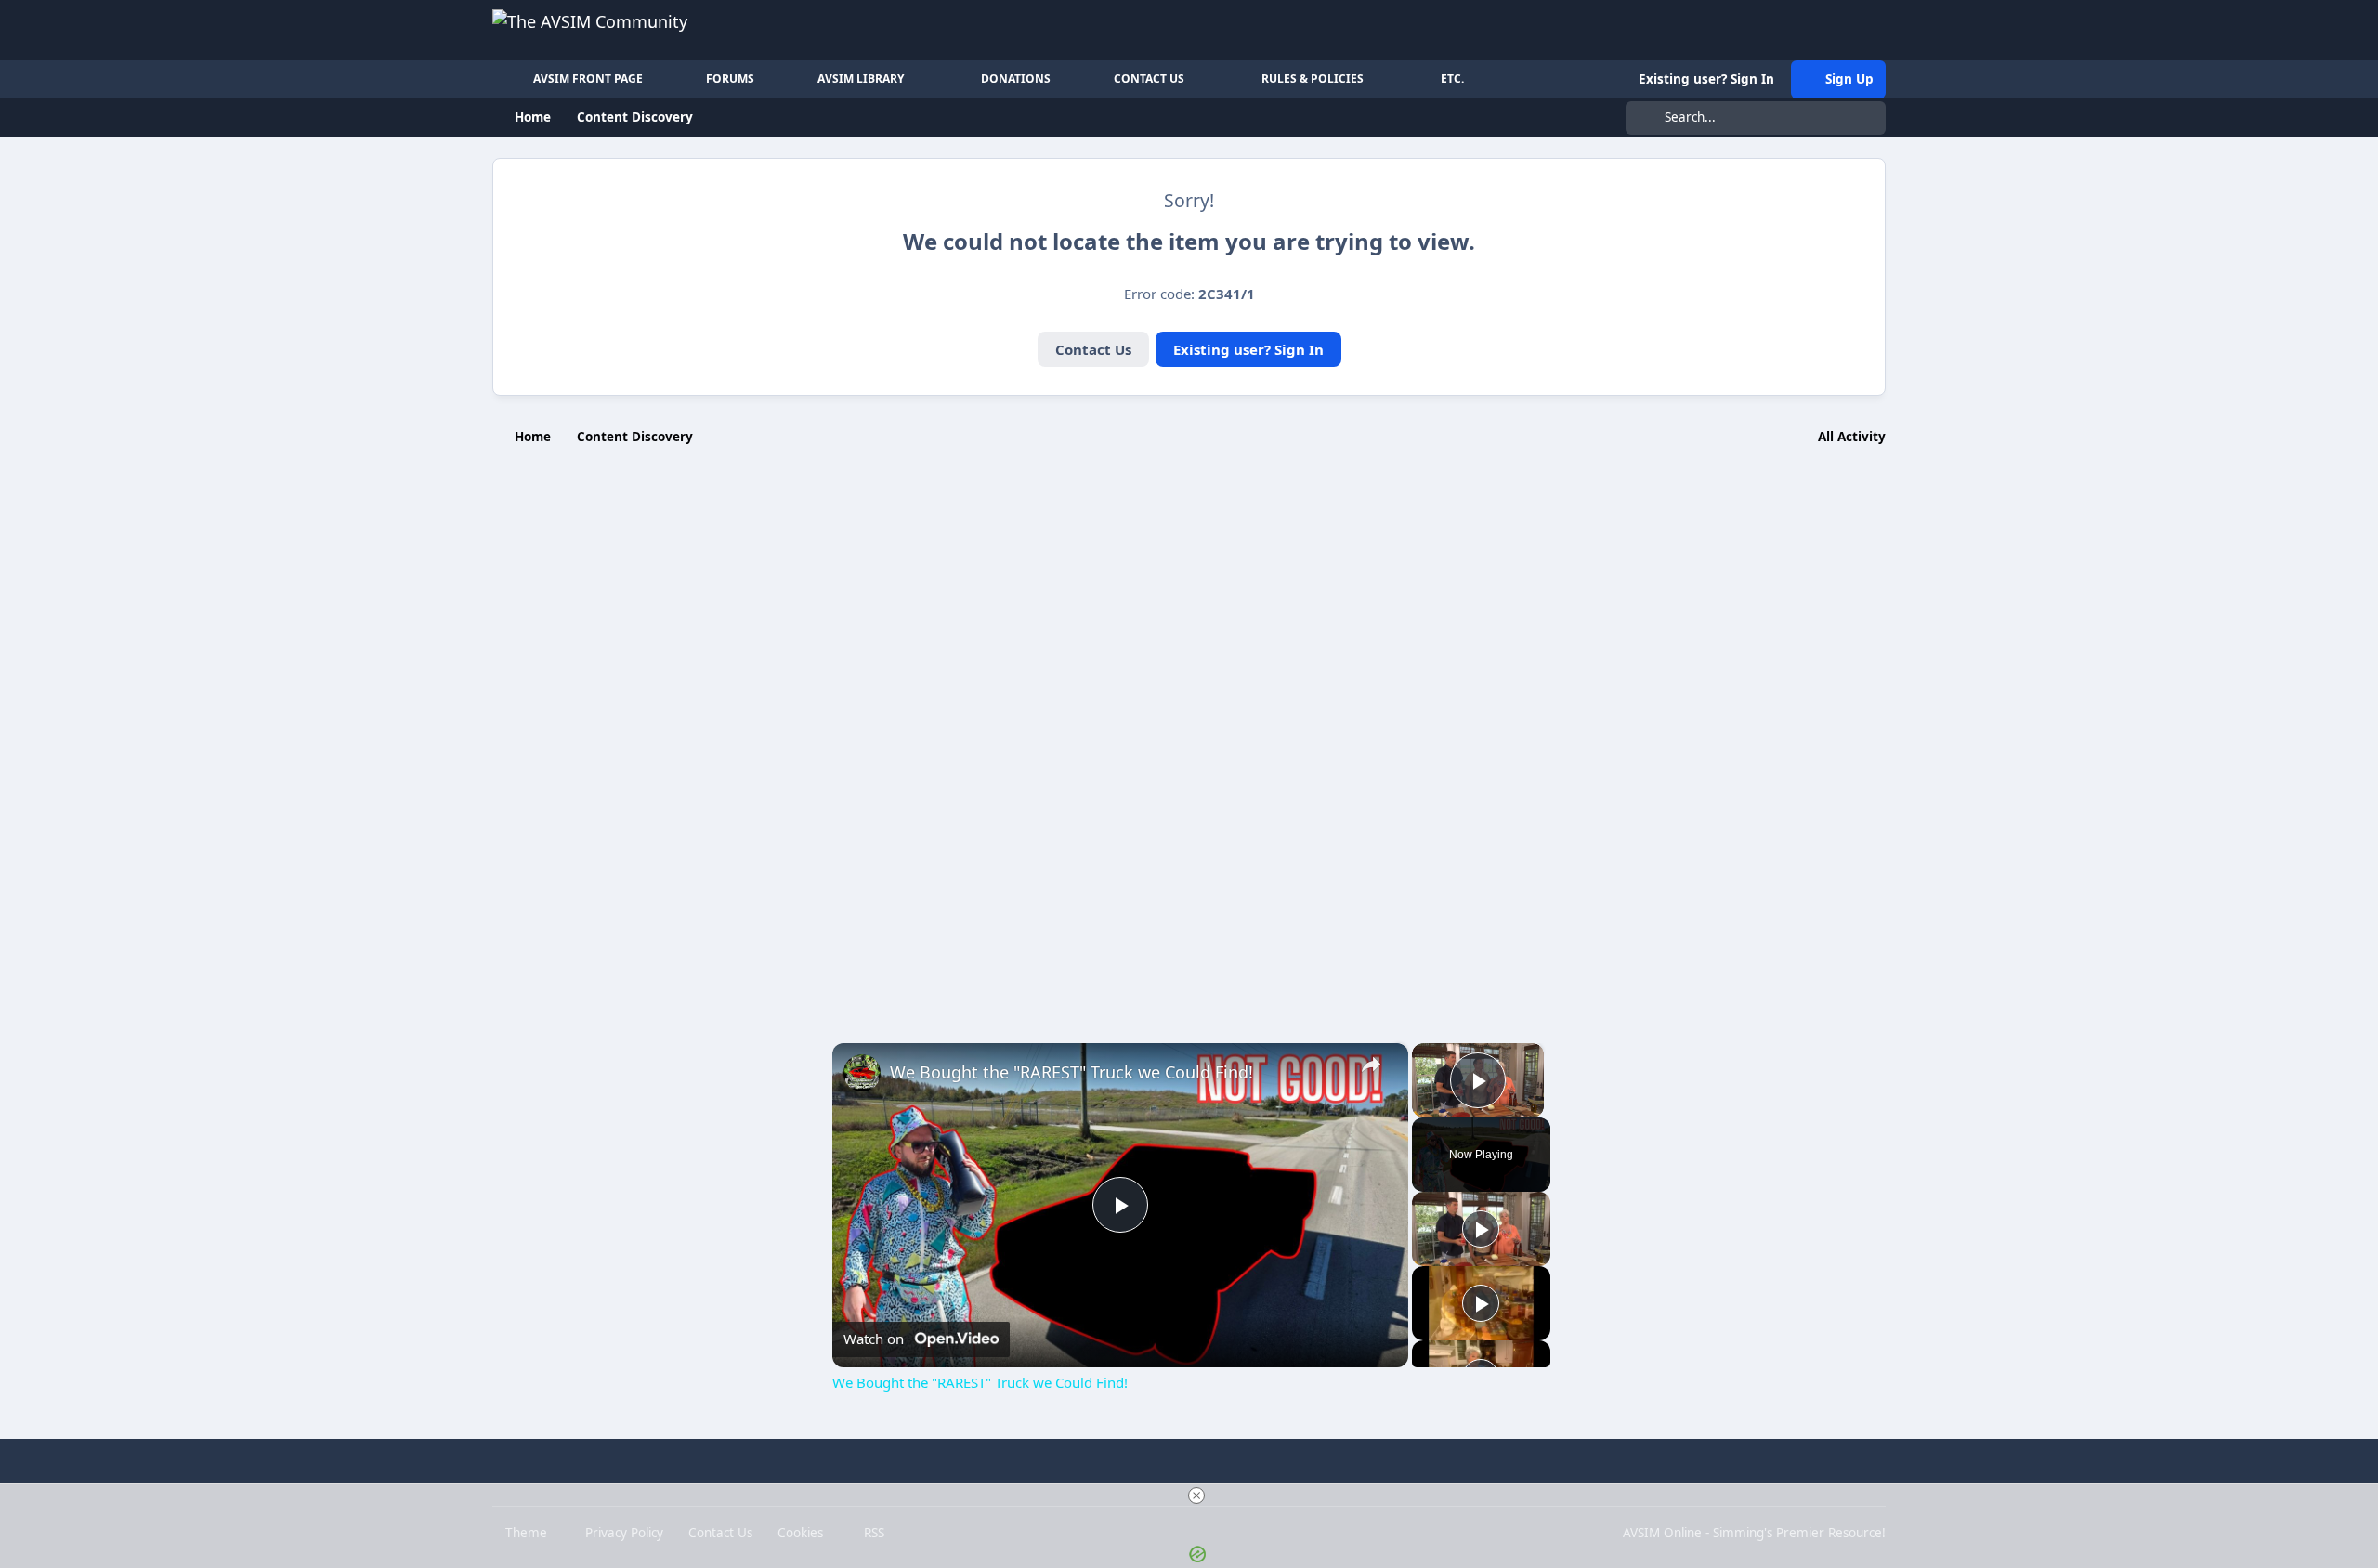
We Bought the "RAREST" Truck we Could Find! (1071, 1072)
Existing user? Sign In (1248, 349)
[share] (1371, 1065)
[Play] (1481, 1229)
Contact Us (1093, 349)
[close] (1196, 1496)
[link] (862, 1073)
